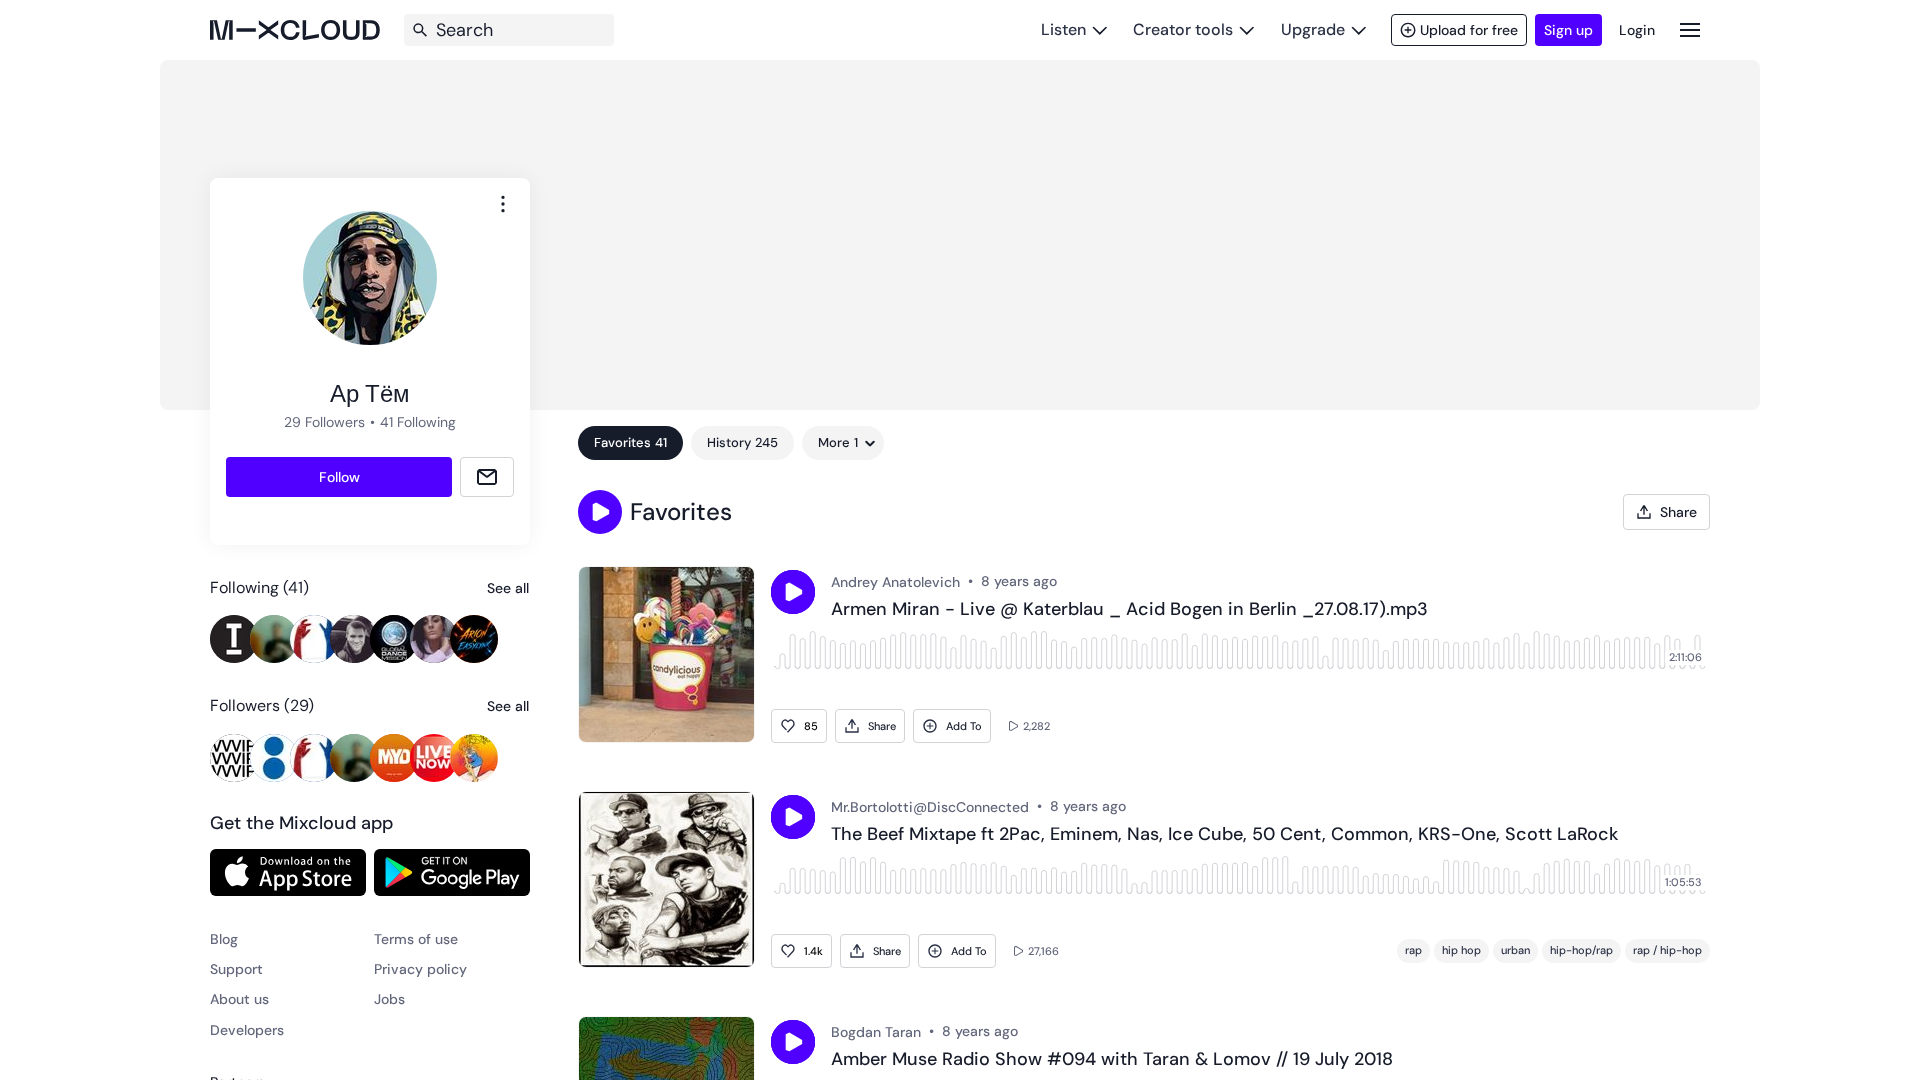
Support (236, 969)
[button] (600, 512)
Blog (224, 939)
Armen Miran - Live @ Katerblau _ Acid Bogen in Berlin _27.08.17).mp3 (1129, 610)
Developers (247, 1030)
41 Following (418, 422)
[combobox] (503, 204)
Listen (1063, 29)
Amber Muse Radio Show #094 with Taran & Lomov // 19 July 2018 (1112, 1060)
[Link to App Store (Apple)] (288, 872)
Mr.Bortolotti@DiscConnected (930, 807)
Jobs (389, 999)
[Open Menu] (1690, 29)
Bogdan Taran (876, 1032)
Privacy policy (420, 969)
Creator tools (1183, 29)
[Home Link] (295, 30)
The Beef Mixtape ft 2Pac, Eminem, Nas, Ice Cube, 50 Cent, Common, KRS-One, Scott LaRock (1224, 835)
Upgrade (1313, 29)
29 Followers (324, 422)
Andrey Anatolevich (895, 582)
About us (239, 999)
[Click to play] (793, 592)
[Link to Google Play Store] (452, 872)
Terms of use (416, 939)
